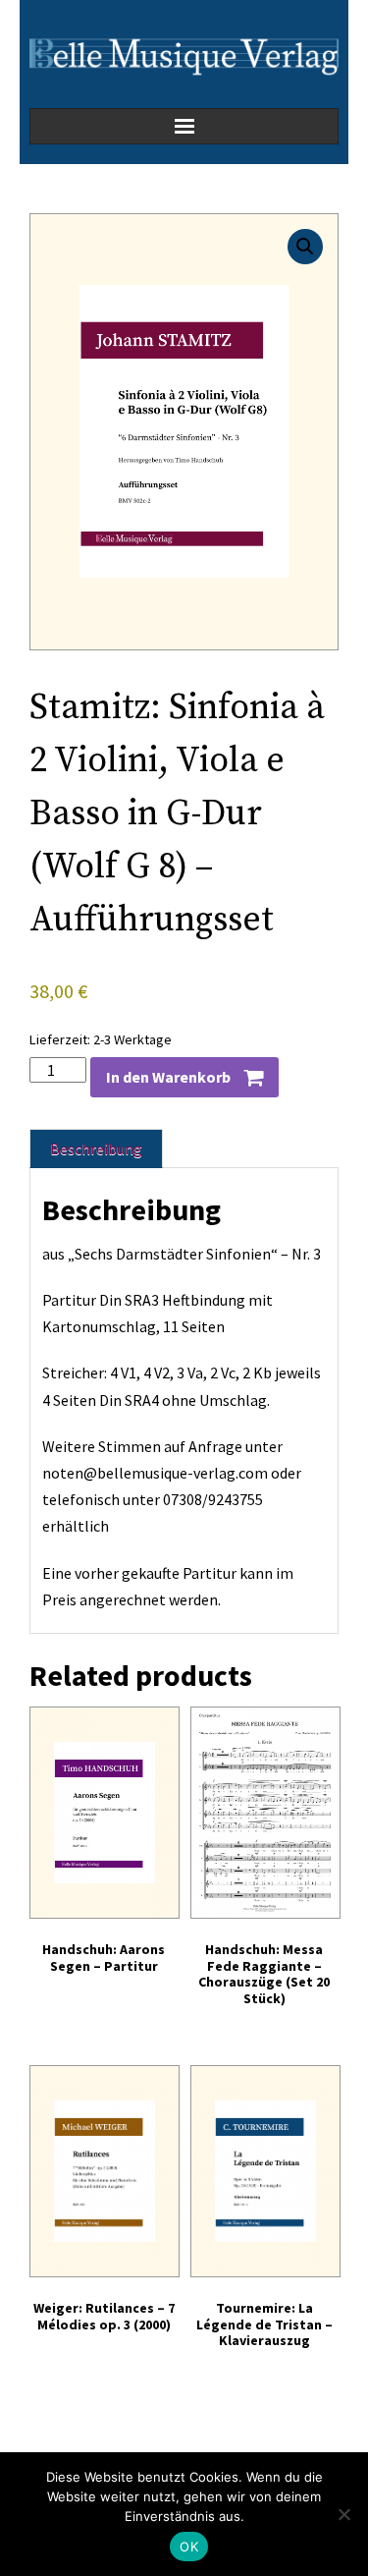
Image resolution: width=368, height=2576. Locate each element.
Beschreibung (96, 1148)
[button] (305, 247)
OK (189, 2547)
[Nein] (343, 2514)
